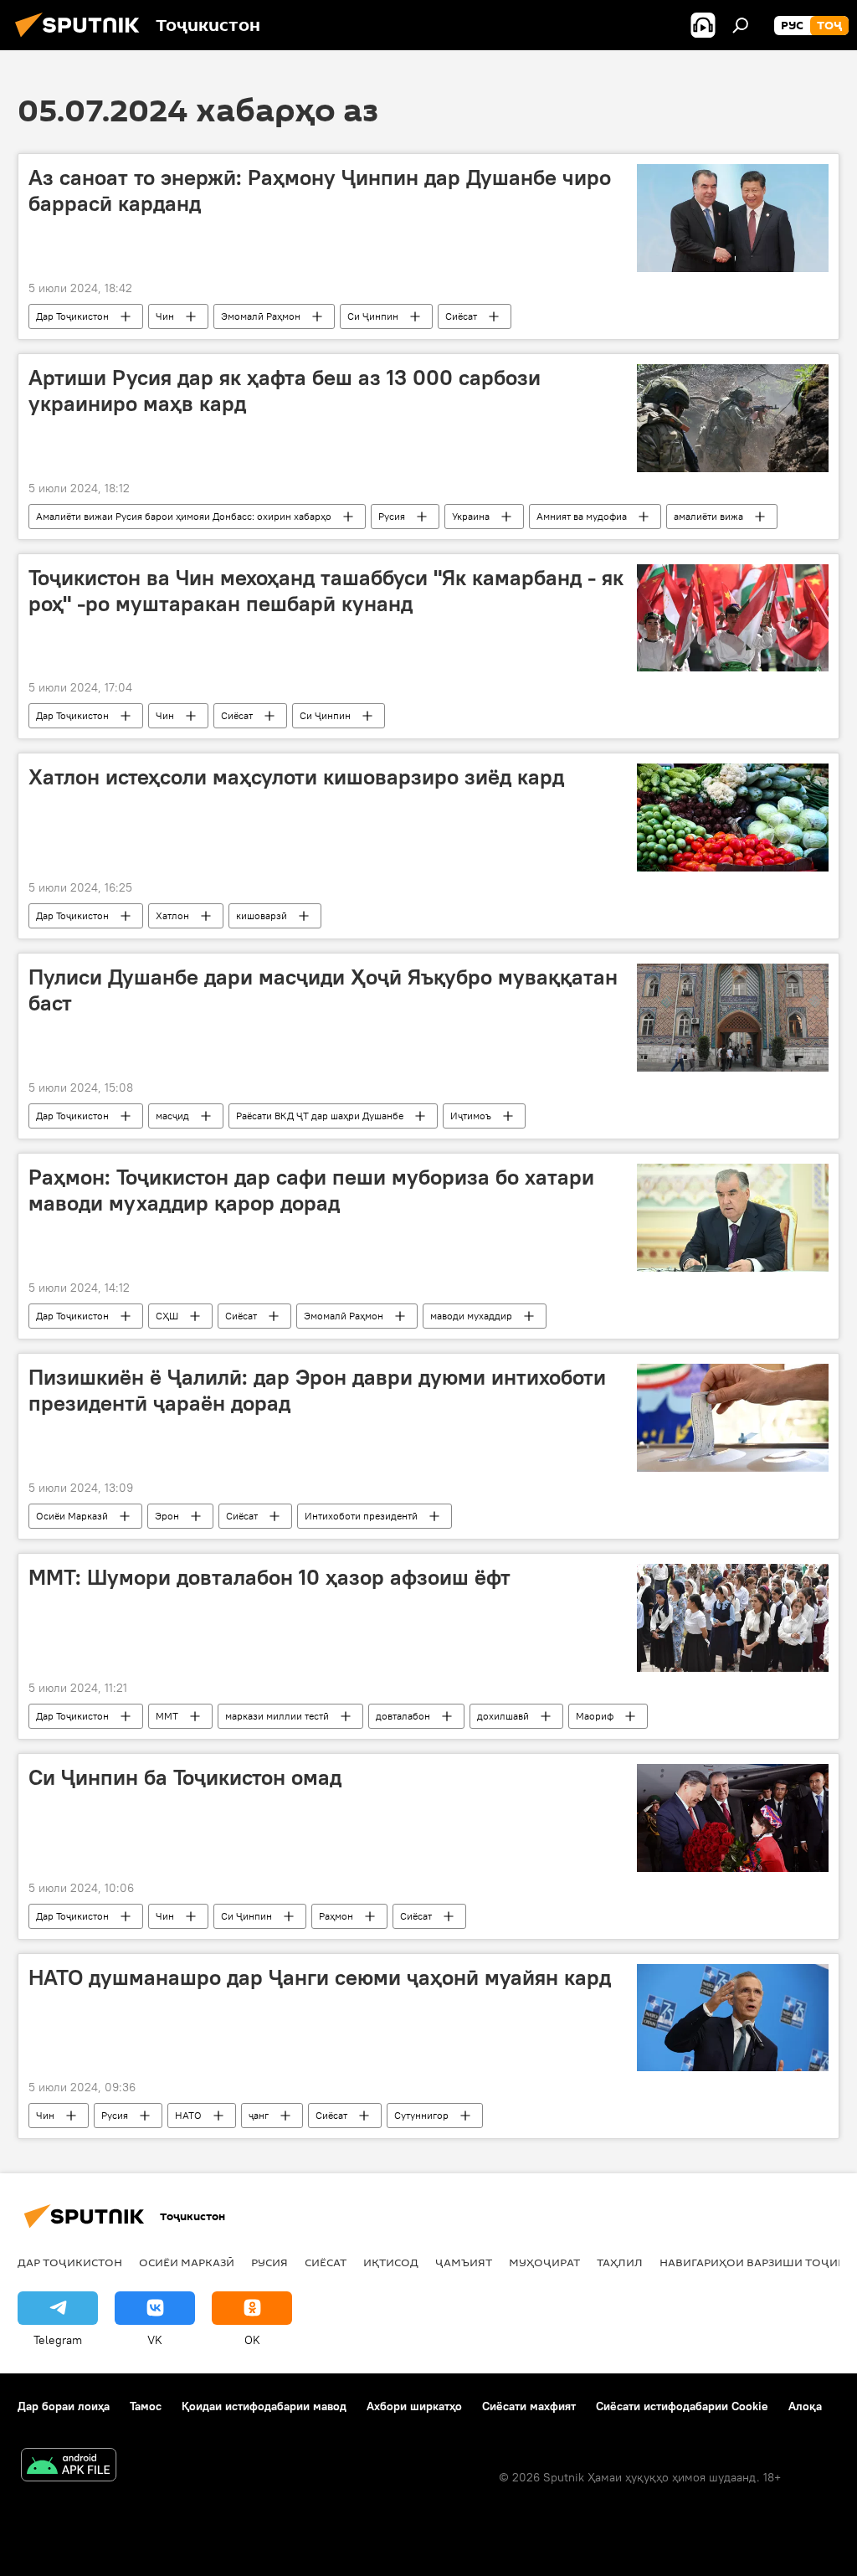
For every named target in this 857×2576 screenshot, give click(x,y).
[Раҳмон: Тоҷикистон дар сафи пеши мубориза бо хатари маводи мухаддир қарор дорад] (733, 1218)
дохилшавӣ (503, 1716)
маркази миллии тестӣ (277, 1716)
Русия (392, 516)
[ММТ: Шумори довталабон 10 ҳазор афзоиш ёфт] (733, 1618)
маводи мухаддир (471, 1316)
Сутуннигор (421, 2115)
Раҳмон (336, 1916)
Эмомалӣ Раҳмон (261, 316)
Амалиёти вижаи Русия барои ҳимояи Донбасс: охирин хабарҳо (184, 516)
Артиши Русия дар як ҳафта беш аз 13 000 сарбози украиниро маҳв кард (285, 391)
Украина (471, 516)
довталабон (403, 1716)
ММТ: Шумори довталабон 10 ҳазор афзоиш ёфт (269, 1577)
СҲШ (167, 1316)
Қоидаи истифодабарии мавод (264, 2406)
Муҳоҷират (544, 2262)
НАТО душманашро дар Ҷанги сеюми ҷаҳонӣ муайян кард (320, 1977)
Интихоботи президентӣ (361, 1516)
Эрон (167, 1516)
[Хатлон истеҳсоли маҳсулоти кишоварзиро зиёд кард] (733, 818)
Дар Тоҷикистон (72, 316)
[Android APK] (69, 2467)
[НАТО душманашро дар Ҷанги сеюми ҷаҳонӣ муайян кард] (733, 2018)
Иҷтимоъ (471, 1116)
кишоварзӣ (262, 915)
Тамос (146, 2406)
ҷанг (259, 2115)
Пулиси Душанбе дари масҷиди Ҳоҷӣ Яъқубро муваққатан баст (323, 990)
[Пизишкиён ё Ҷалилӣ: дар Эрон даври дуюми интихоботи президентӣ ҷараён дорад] (733, 1418)
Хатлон (172, 915)
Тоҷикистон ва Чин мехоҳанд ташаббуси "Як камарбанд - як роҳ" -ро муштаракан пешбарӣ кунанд (326, 591)
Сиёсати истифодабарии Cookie (682, 2406)
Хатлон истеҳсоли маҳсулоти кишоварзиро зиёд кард (296, 777)
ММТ (167, 1716)
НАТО (188, 2115)
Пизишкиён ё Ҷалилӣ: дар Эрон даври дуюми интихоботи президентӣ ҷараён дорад (317, 1390)
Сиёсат (461, 316)
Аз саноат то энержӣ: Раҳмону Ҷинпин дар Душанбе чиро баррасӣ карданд (320, 190)
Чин (165, 316)
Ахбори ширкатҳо (414, 2406)
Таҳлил (620, 2262)
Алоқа (805, 2406)
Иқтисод (391, 2262)
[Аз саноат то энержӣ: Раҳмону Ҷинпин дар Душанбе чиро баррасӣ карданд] (733, 218)
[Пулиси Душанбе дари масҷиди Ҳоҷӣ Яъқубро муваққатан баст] (733, 1018)
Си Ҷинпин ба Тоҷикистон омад (185, 1777)
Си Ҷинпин (373, 316)
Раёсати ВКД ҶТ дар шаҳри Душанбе (320, 1116)
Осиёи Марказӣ (72, 1516)
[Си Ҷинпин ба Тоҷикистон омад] (733, 1818)
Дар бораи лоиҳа (64, 2406)
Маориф (595, 1716)
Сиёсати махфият (529, 2406)
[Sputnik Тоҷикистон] (82, 39)
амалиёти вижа (708, 516)
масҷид (172, 1116)
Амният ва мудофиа (582, 516)
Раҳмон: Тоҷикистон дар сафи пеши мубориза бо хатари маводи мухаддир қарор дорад (311, 1190)
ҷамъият (464, 2262)
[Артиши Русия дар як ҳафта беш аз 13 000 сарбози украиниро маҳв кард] (733, 418)
